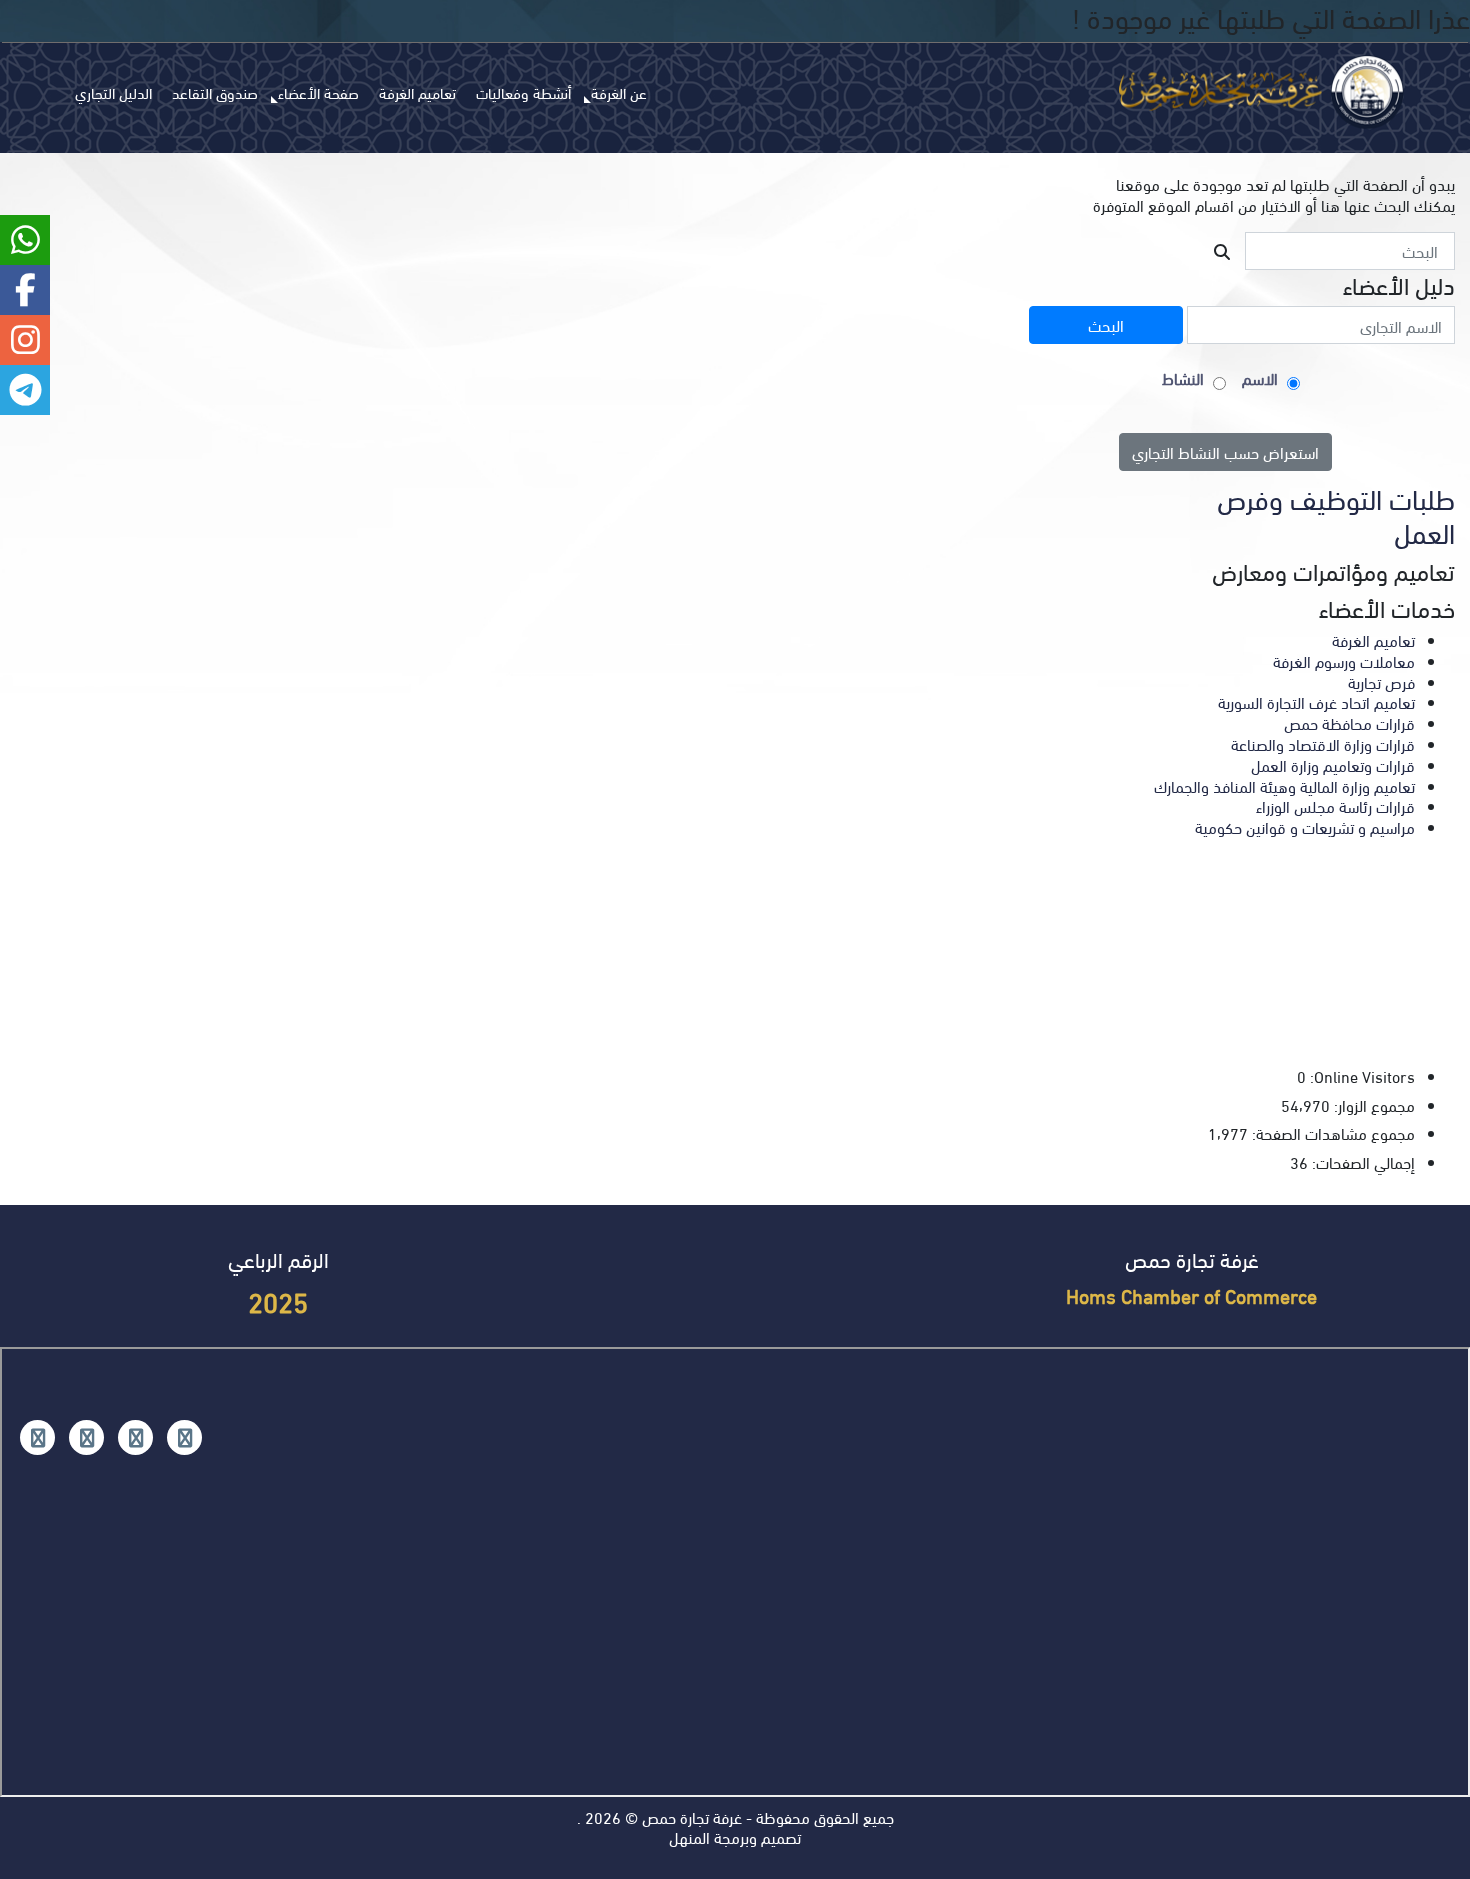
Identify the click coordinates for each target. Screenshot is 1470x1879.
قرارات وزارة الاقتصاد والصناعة (1323, 743)
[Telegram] (37, 1437)
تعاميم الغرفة (417, 92)
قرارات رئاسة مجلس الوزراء (1335, 805)
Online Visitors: (1360, 1076)
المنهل (689, 1836)
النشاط (1183, 378)
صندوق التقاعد (215, 92)
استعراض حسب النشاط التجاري (1225, 451)
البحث (1106, 324)
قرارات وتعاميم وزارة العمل (1333, 764)
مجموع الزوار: (1372, 1105)
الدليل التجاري (113, 92)
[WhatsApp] (86, 1437)
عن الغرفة (619, 92)
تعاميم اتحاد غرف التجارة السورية (1316, 701)
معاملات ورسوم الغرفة (1344, 660)
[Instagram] (135, 1437)
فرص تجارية (1381, 681)
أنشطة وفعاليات (523, 92)
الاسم (1260, 378)
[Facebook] (184, 1437)
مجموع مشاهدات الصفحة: (1331, 1133)
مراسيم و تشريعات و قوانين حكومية (1305, 826)
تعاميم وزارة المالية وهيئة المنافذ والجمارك (1284, 785)
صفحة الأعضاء (318, 92)
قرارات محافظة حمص (1349, 722)
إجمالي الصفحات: (1361, 1162)
